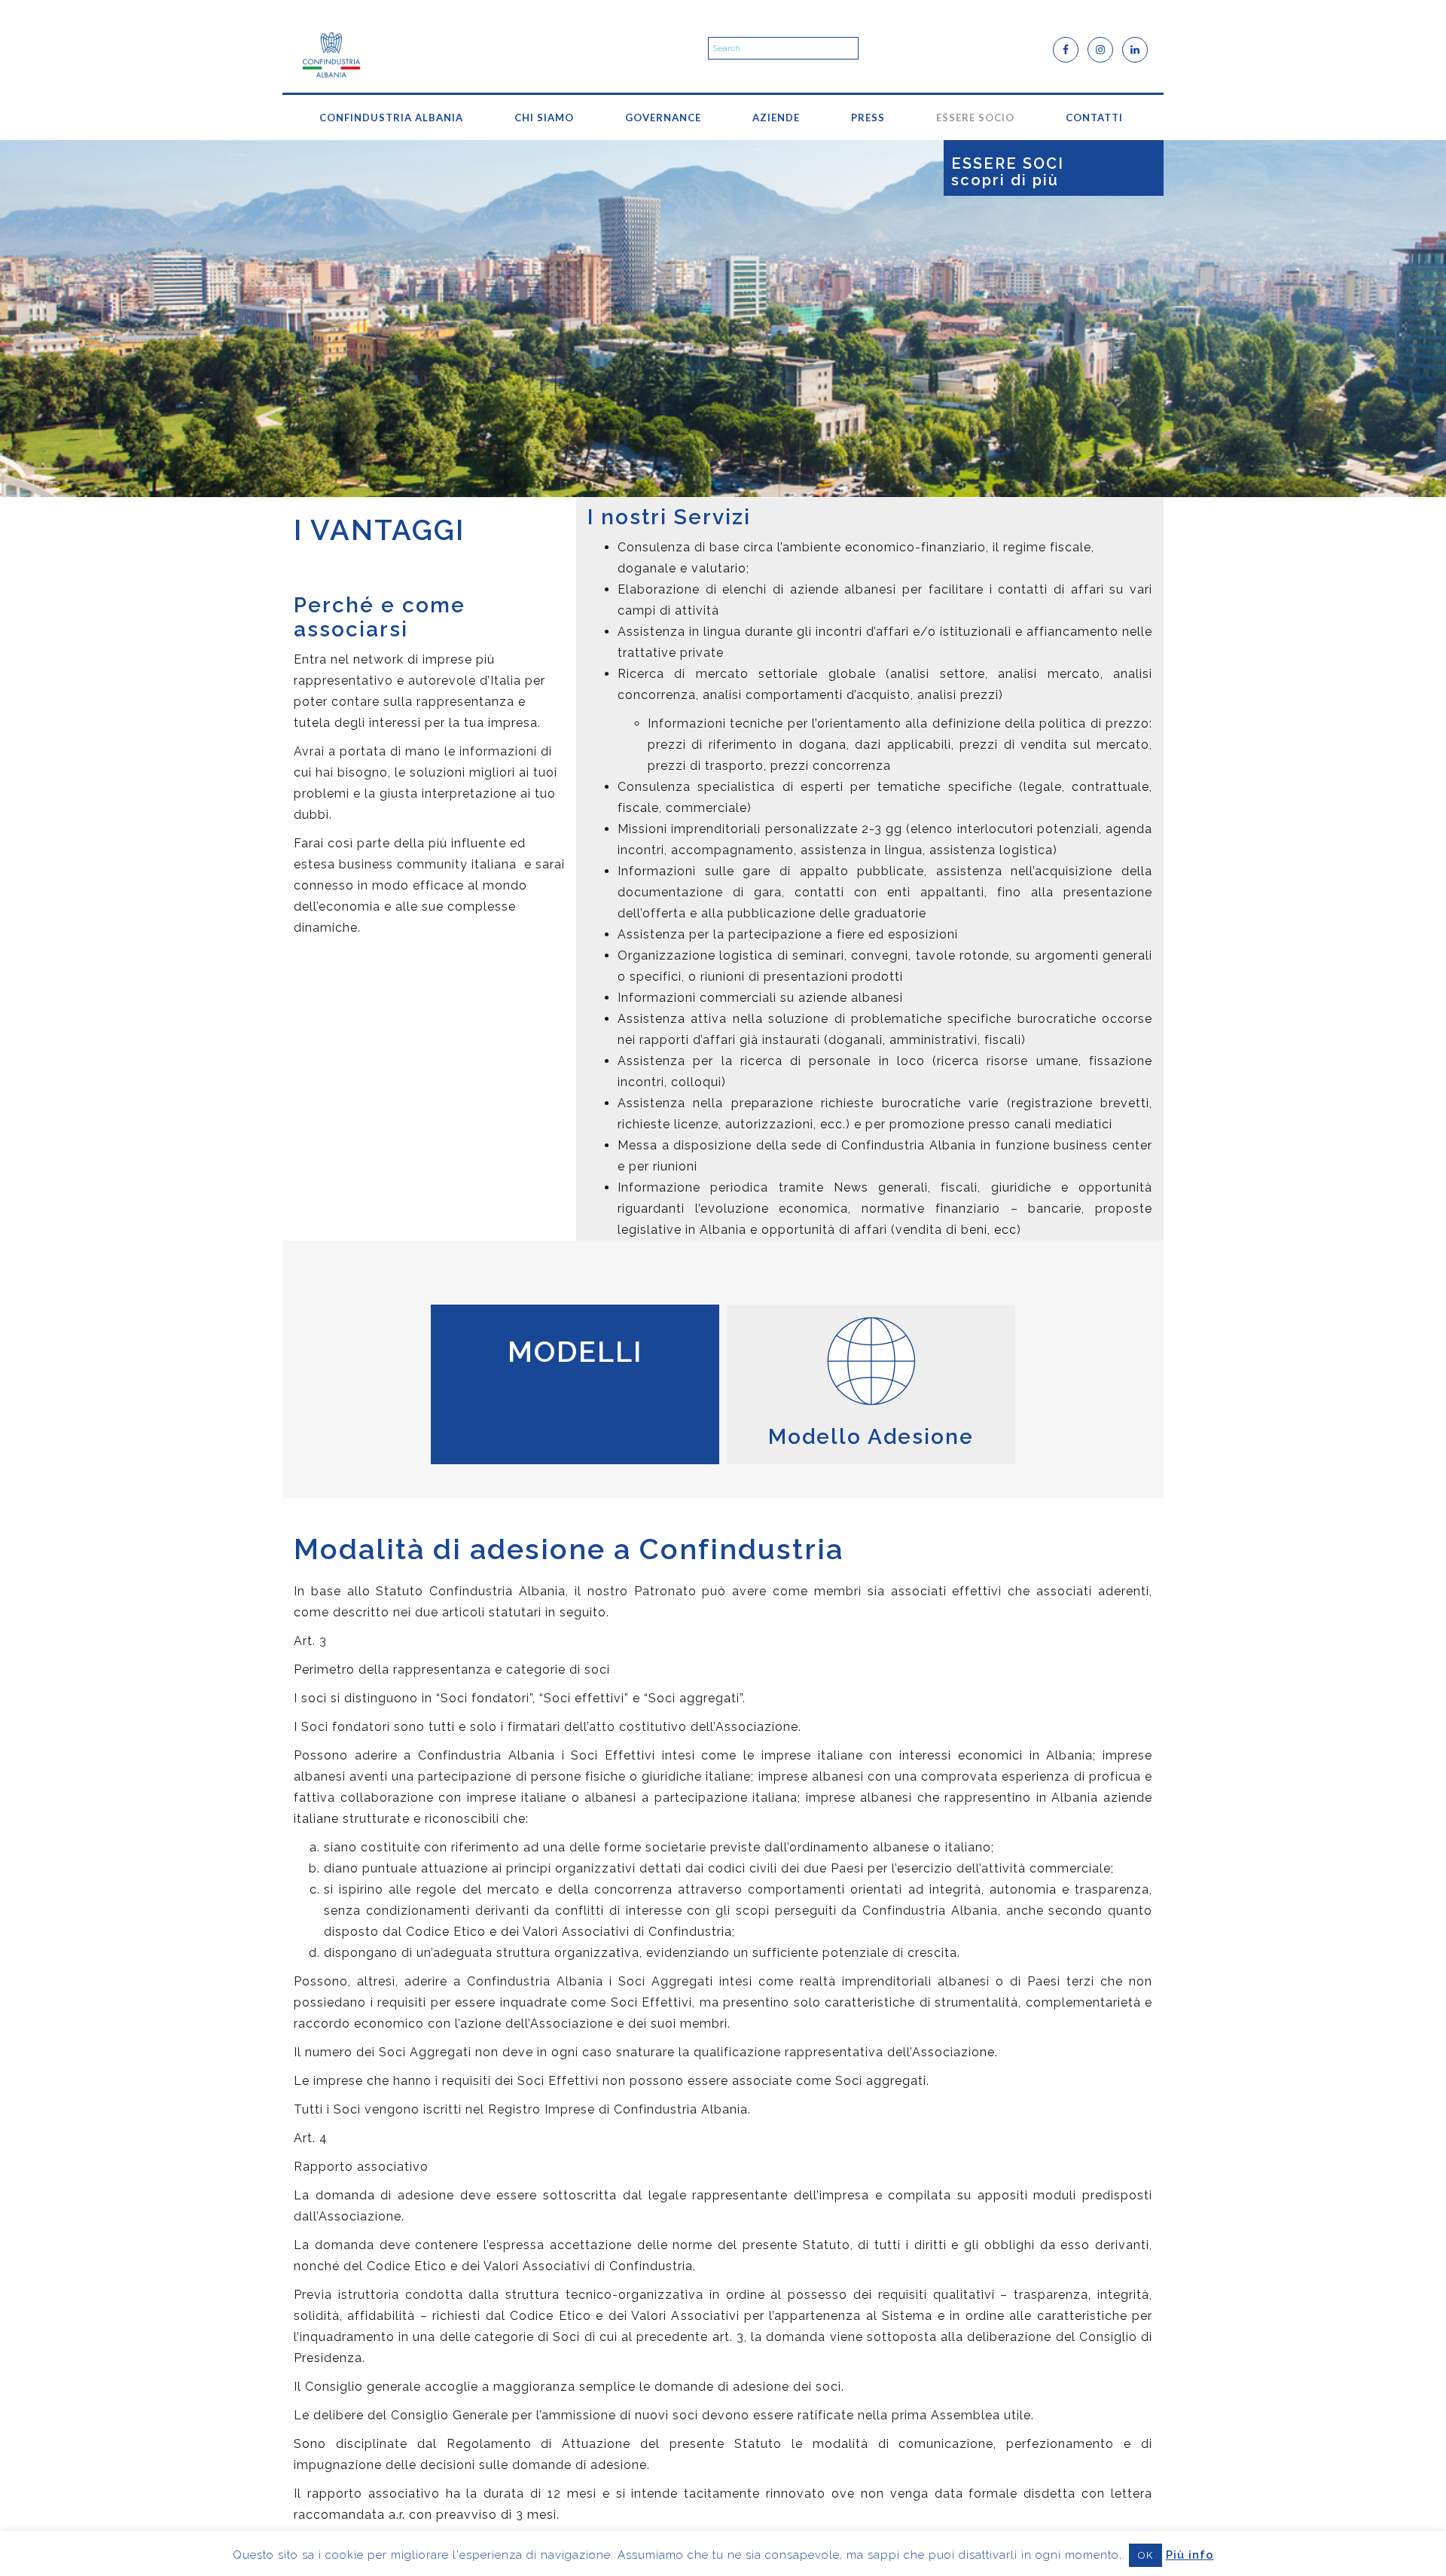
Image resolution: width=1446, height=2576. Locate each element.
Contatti (1094, 118)
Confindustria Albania (391, 118)
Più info (1190, 2555)
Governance (663, 118)
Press (868, 118)
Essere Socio (975, 118)
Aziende (776, 118)
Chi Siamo (544, 118)
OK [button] (1146, 2555)
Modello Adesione (871, 1437)
